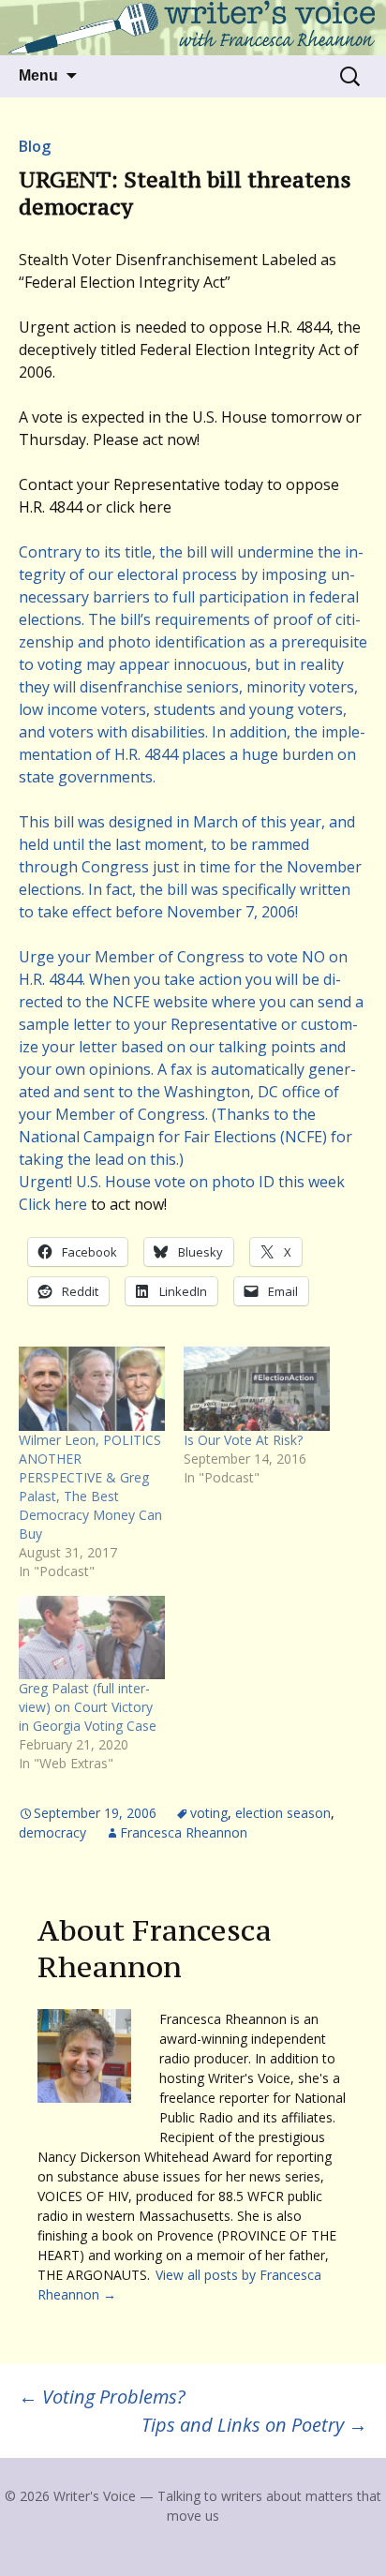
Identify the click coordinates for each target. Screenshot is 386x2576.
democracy (52, 1832)
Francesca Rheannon (184, 1832)
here (71, 1204)
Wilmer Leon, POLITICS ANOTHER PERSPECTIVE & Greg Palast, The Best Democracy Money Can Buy (90, 1487)
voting (209, 1813)
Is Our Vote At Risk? (243, 1440)
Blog (35, 146)
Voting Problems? (102, 2397)
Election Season (283, 1813)
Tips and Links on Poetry (254, 2425)
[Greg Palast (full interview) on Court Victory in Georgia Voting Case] (92, 1638)
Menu (38, 75)
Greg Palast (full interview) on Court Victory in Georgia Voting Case (88, 1707)
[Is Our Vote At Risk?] (257, 1388)
